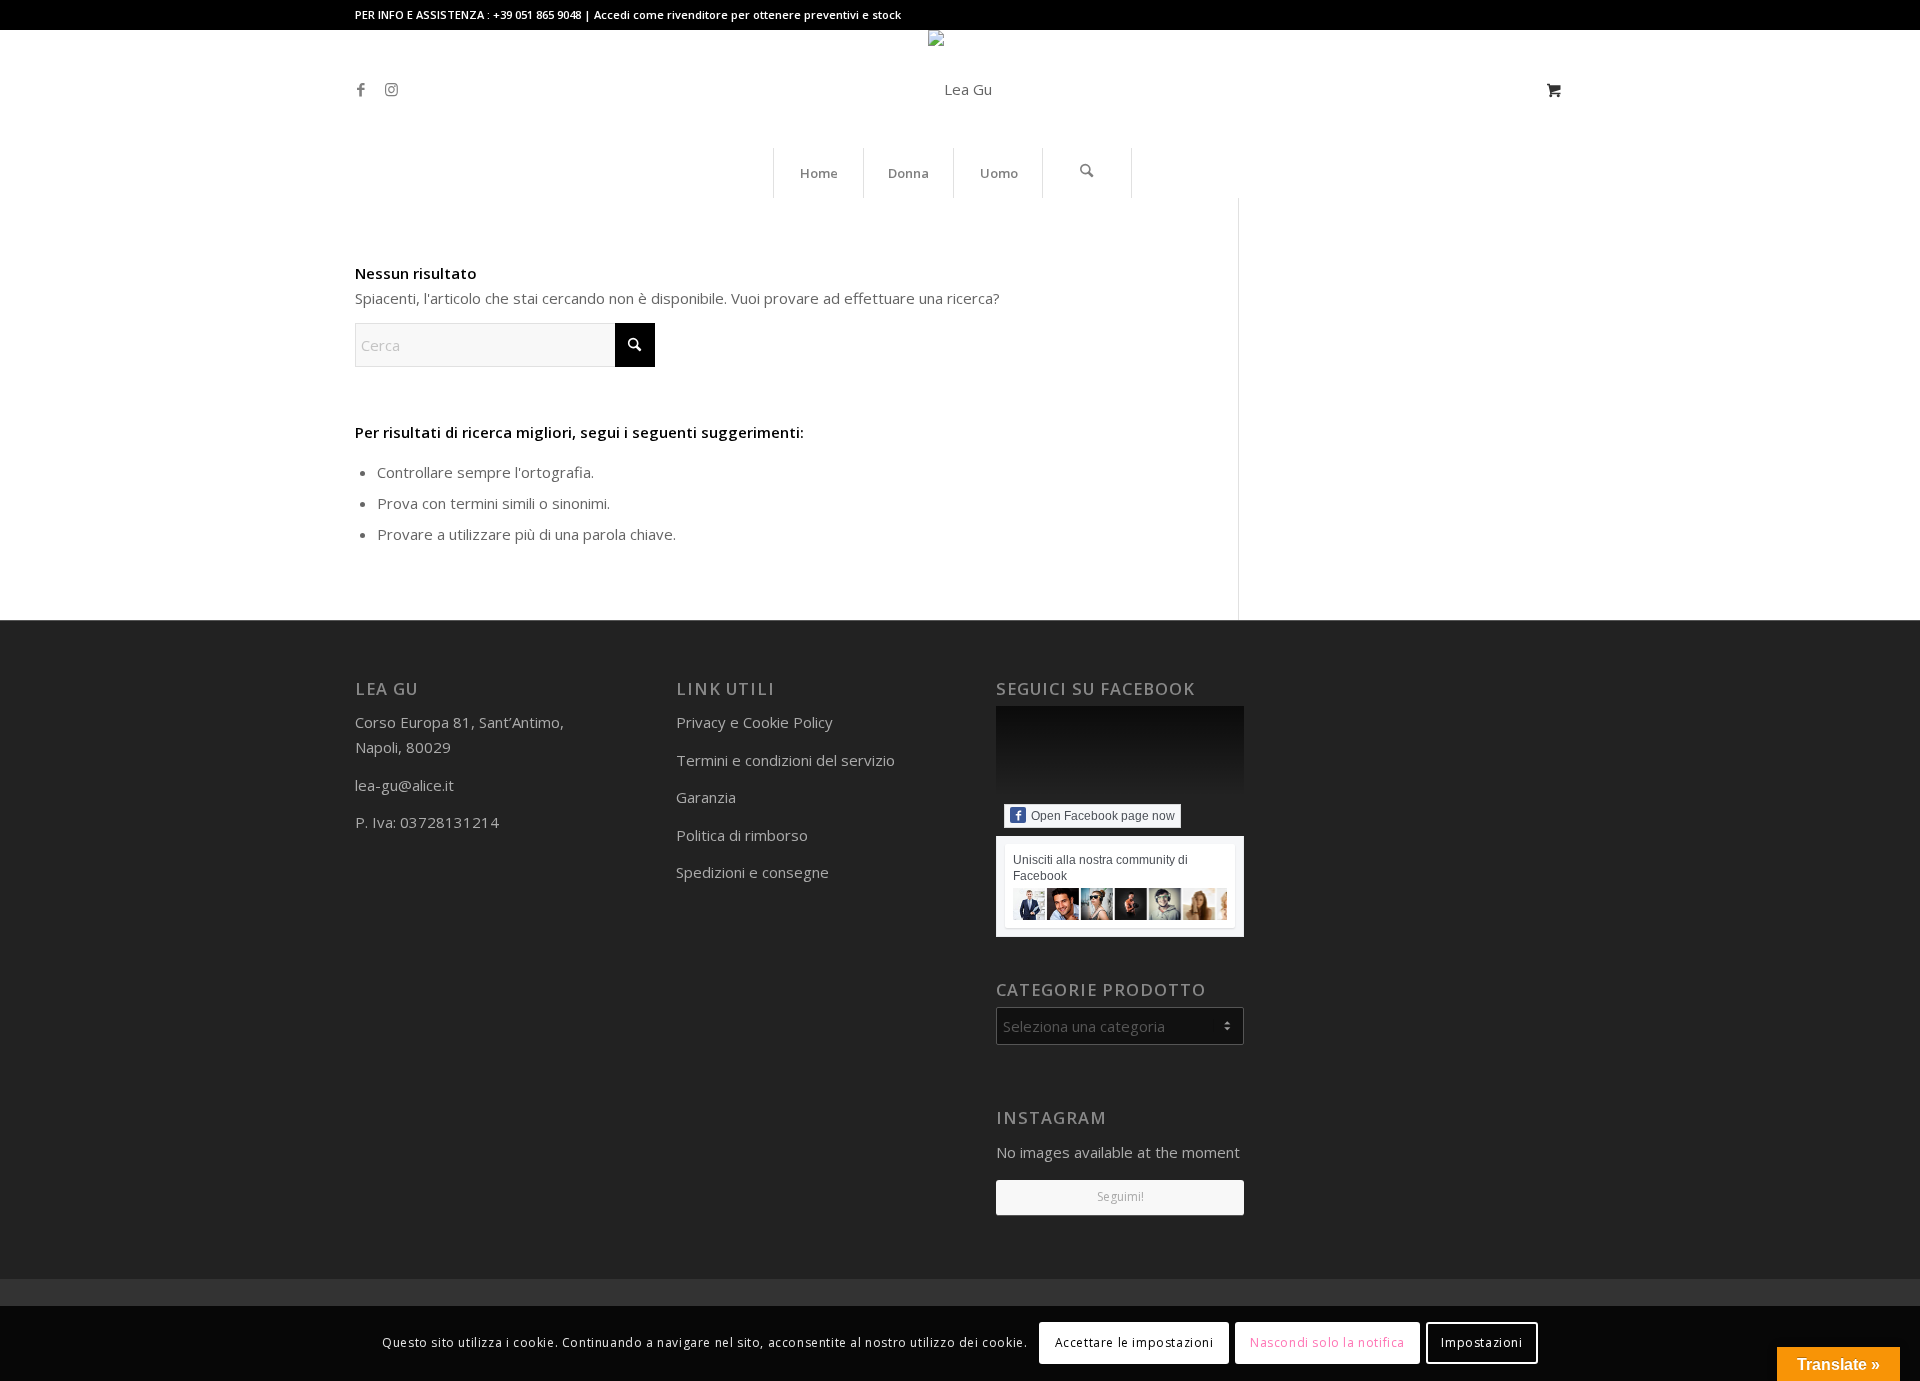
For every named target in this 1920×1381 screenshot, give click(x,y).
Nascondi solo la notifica (1327, 1342)
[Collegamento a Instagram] (391, 89)
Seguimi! (1120, 1196)
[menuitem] (818, 173)
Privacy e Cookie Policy (754, 722)
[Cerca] (1087, 173)
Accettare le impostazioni (1134, 1342)
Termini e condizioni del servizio (785, 760)
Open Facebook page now (1103, 816)
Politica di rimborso (742, 835)
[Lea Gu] (960, 89)
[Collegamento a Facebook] (361, 89)
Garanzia (706, 797)
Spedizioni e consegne (752, 872)
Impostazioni (1481, 1342)
